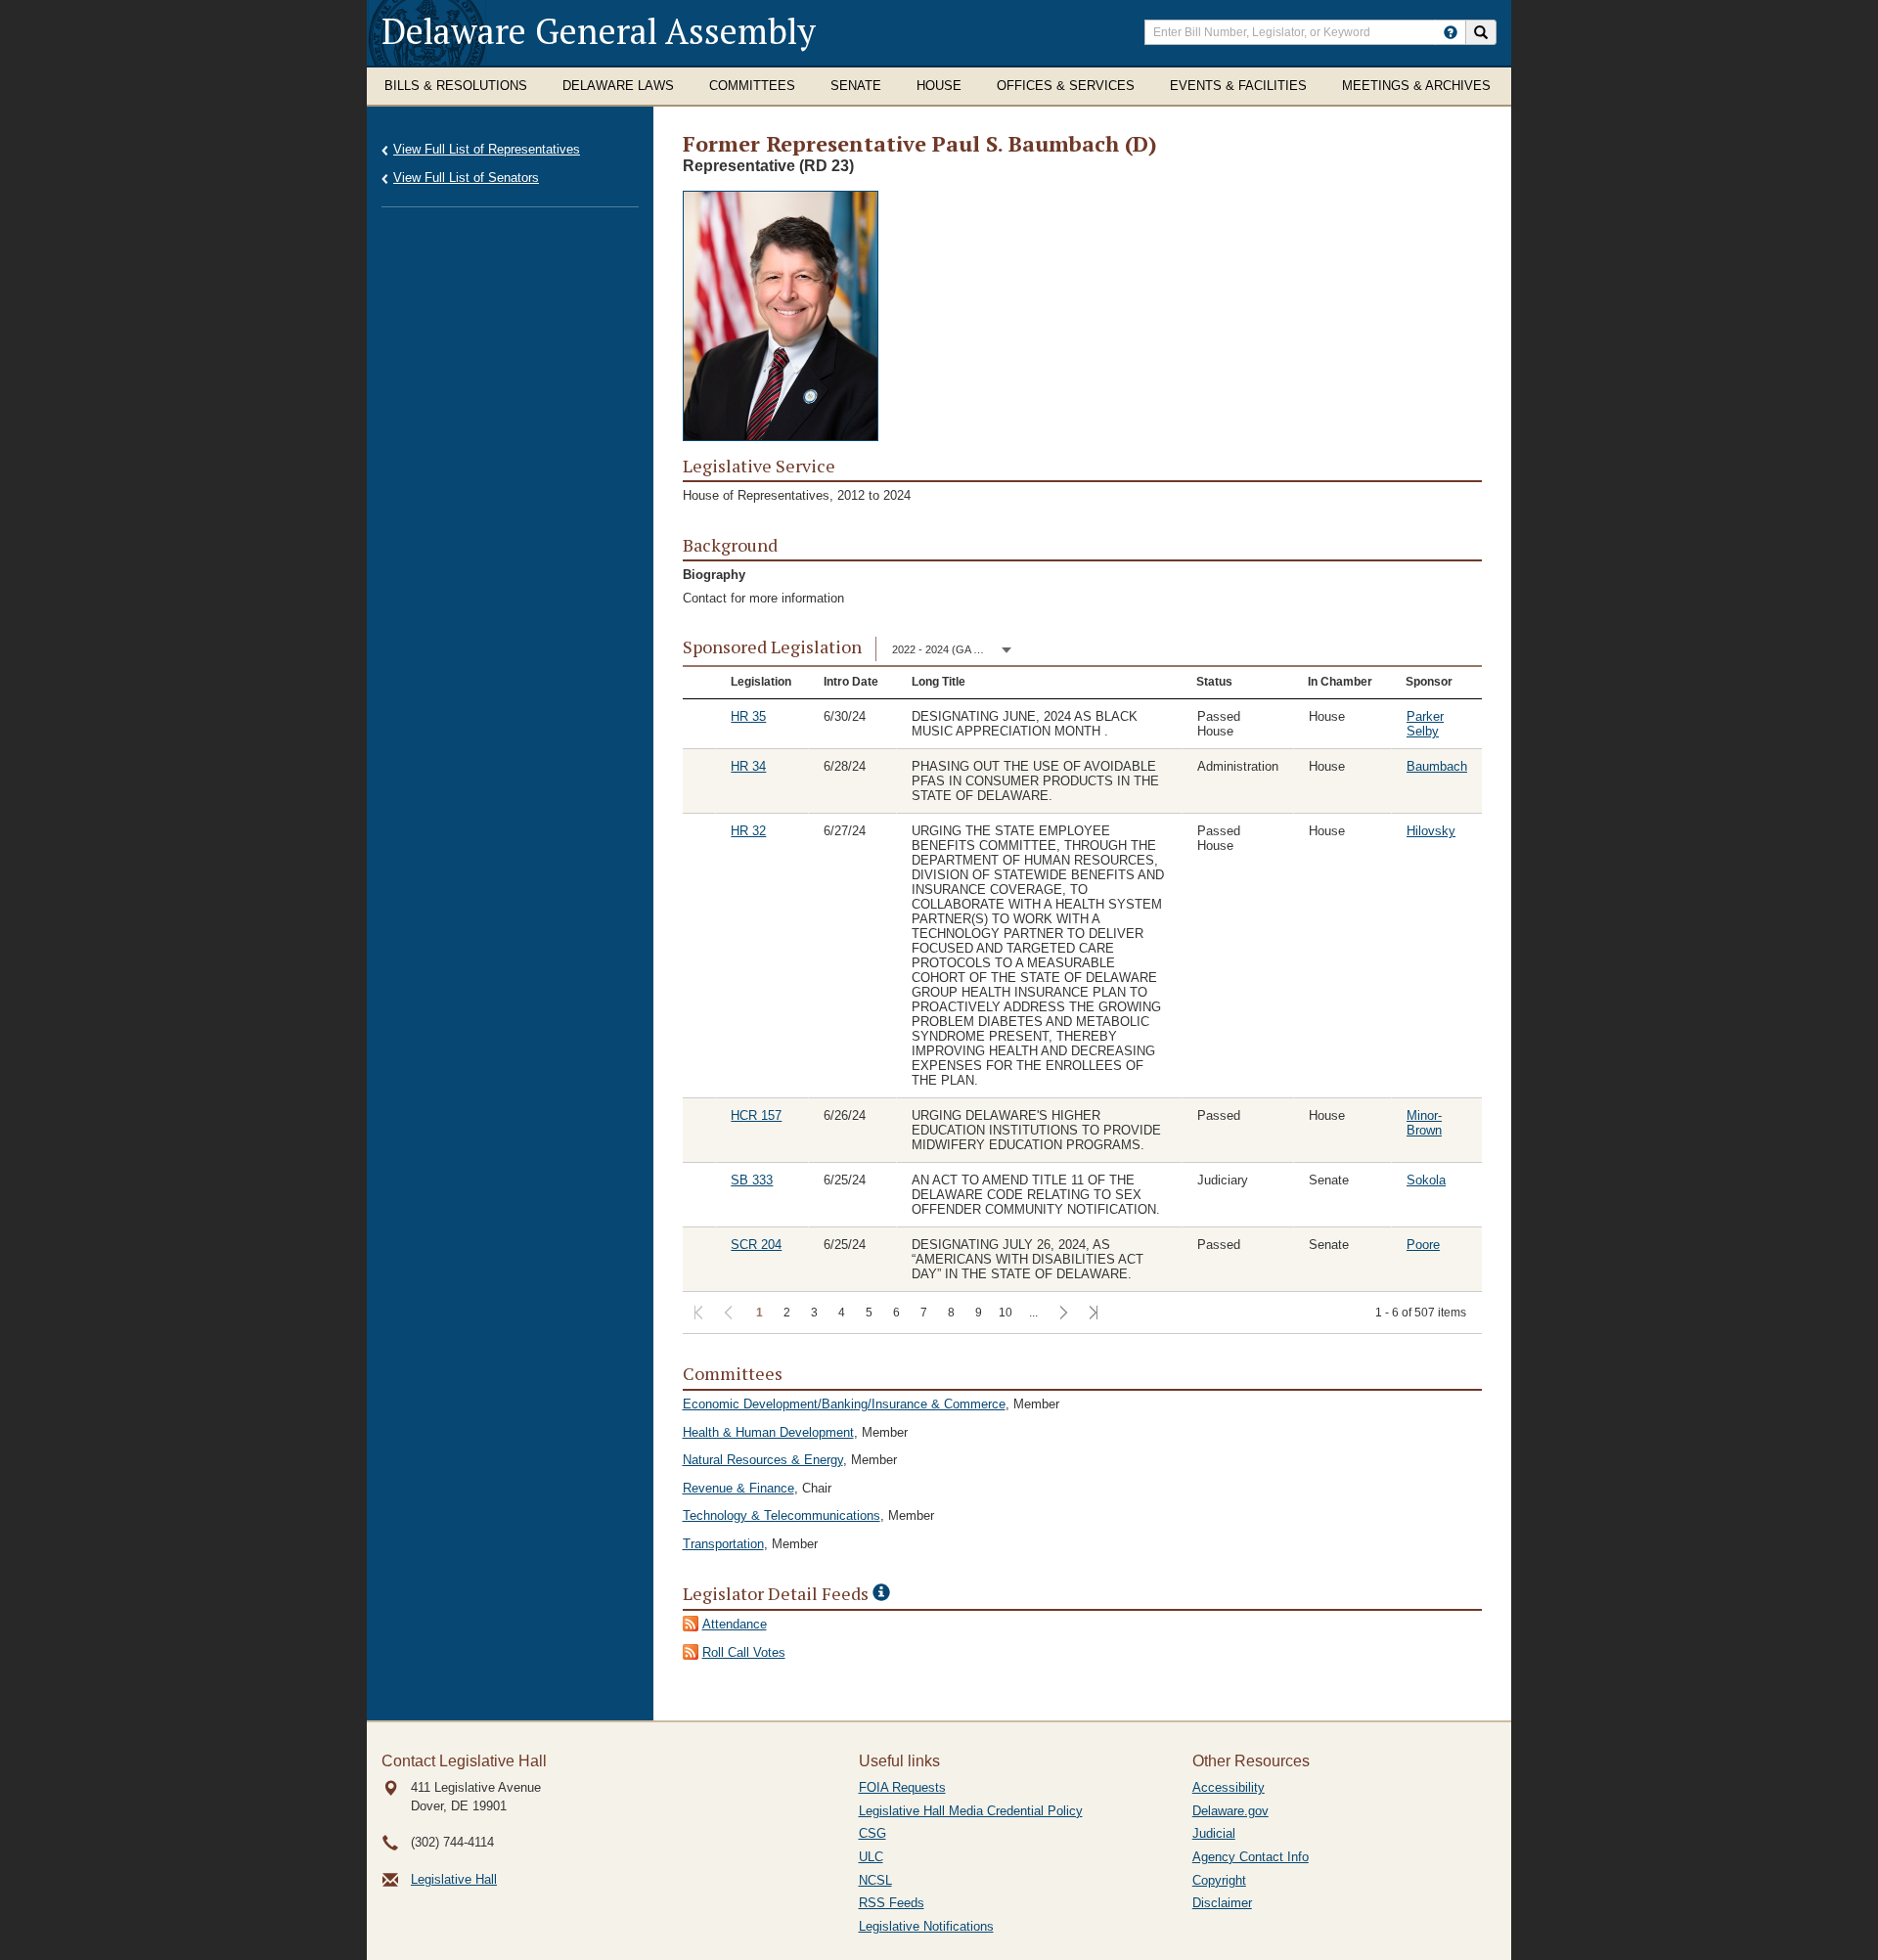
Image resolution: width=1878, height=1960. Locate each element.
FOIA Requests (902, 1787)
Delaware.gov (1230, 1811)
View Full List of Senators (466, 178)
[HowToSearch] (1451, 32)
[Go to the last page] (1092, 1314)
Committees (752, 86)
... (1033, 1313)
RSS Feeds (892, 1903)
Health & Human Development (768, 1432)
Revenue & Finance (738, 1488)
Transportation (723, 1544)
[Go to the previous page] (727, 1314)
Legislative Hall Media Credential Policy (971, 1811)
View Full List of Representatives (487, 149)
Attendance (735, 1624)
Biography (714, 575)
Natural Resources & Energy (763, 1460)
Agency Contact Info (1251, 1857)
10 (1006, 1313)
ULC (871, 1857)
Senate (856, 86)
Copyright (1219, 1880)
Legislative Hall (454, 1879)
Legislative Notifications (926, 1926)
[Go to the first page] (697, 1314)
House (939, 86)
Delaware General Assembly (599, 31)
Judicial (1214, 1833)
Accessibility (1229, 1787)
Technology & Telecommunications (782, 1515)
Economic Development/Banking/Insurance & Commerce (844, 1404)
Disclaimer (1222, 1903)
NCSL (875, 1880)
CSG (872, 1833)
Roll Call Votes (744, 1652)
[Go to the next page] (1062, 1314)
